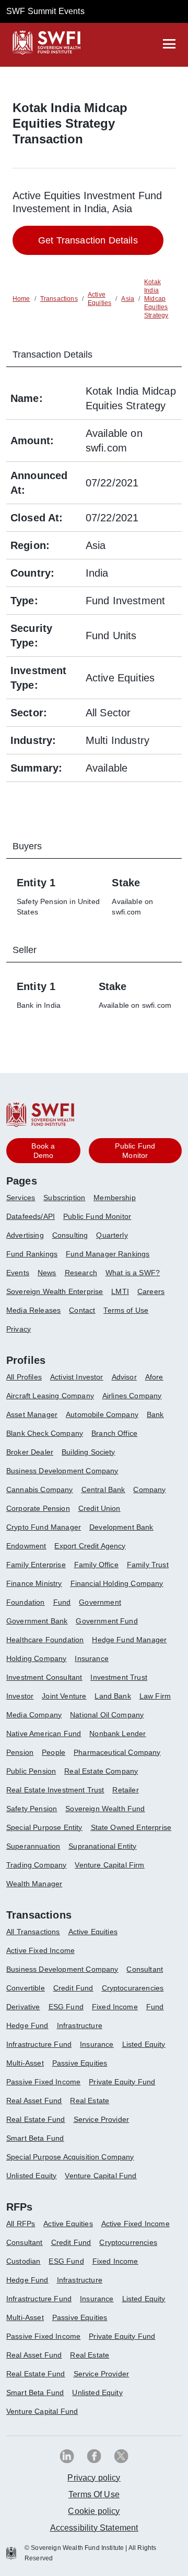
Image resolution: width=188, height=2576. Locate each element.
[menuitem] (25, 1202)
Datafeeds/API (31, 1216)
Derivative (23, 2007)
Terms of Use (126, 1310)
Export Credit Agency (90, 1546)
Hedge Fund (27, 2025)
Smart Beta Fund (35, 2138)
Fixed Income (115, 2007)
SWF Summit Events (45, 11)
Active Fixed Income (40, 1950)
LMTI (120, 1291)
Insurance (91, 1658)
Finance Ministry (34, 1583)
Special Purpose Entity (44, 1827)
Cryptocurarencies (133, 1988)
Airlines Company (132, 1396)
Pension (20, 1752)
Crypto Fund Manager (44, 1527)
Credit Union (99, 1508)
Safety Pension (32, 1809)
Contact (82, 1310)
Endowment (26, 1546)
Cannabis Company (40, 1490)
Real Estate (90, 2101)
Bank (155, 1414)
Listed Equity (144, 2044)
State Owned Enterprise (131, 1827)
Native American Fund (44, 1733)
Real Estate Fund (36, 2119)
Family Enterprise (36, 1565)
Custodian (23, 2261)
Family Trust (148, 1565)
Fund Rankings (32, 1254)
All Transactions (33, 1932)
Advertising (25, 1235)
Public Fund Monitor (97, 1216)
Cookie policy (94, 2511)
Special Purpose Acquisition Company (70, 2157)
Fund (62, 1602)
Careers (151, 1291)
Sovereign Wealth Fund (105, 1809)
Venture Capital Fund (101, 2176)
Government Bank (37, 1621)
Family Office (96, 1565)
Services (21, 1198)
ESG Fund (66, 2007)
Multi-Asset (25, 2063)
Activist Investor (77, 1377)
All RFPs (21, 2224)
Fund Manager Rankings (108, 1254)
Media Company (34, 1715)
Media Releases (33, 1310)
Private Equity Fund (122, 2082)
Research (81, 1273)
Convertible (26, 1988)
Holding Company (36, 1658)
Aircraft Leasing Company (50, 1396)
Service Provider (102, 2119)
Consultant (145, 1969)
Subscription (64, 1198)
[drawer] (169, 44)
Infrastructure (80, 2025)
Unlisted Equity (31, 2176)
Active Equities (93, 1932)
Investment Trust (119, 1677)
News (47, 1273)
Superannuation (33, 1846)
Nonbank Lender (118, 1733)
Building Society (89, 1452)
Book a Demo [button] (43, 1151)
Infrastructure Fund (39, 2044)
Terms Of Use (94, 2494)
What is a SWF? (133, 1273)
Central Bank (103, 1490)
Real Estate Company (101, 1771)
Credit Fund (73, 1988)
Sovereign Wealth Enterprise (55, 1291)
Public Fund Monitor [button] (135, 1151)
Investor (20, 1696)
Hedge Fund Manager (129, 1640)
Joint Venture (64, 1696)
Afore (154, 1377)
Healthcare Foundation (45, 1640)
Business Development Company (62, 1471)
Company (149, 1490)
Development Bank (121, 1527)
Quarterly (112, 1235)
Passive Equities (80, 2063)
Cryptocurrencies (128, 2242)
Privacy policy (94, 2478)
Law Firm (155, 1696)
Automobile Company (102, 1414)
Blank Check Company (45, 1433)
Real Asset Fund (34, 2101)
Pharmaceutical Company (117, 1752)
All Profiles (24, 1377)
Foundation (26, 1602)
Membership (115, 1198)
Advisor (124, 1377)
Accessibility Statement (94, 2528)
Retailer (125, 1790)
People (54, 1752)
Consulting (70, 1235)
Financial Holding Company (117, 1583)
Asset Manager (32, 1414)
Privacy (19, 1329)
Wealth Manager (34, 1884)
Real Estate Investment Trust (55, 1790)
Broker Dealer (30, 1452)
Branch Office (114, 1433)
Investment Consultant (44, 1677)
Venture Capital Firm (109, 1865)
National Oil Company (107, 1715)
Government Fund (107, 1621)
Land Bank (113, 1696)
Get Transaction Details (88, 240)
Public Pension (31, 1771)
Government (100, 1602)
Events (18, 1273)
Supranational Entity (102, 1846)
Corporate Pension (38, 1508)
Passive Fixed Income (43, 2082)
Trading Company (36, 1865)
